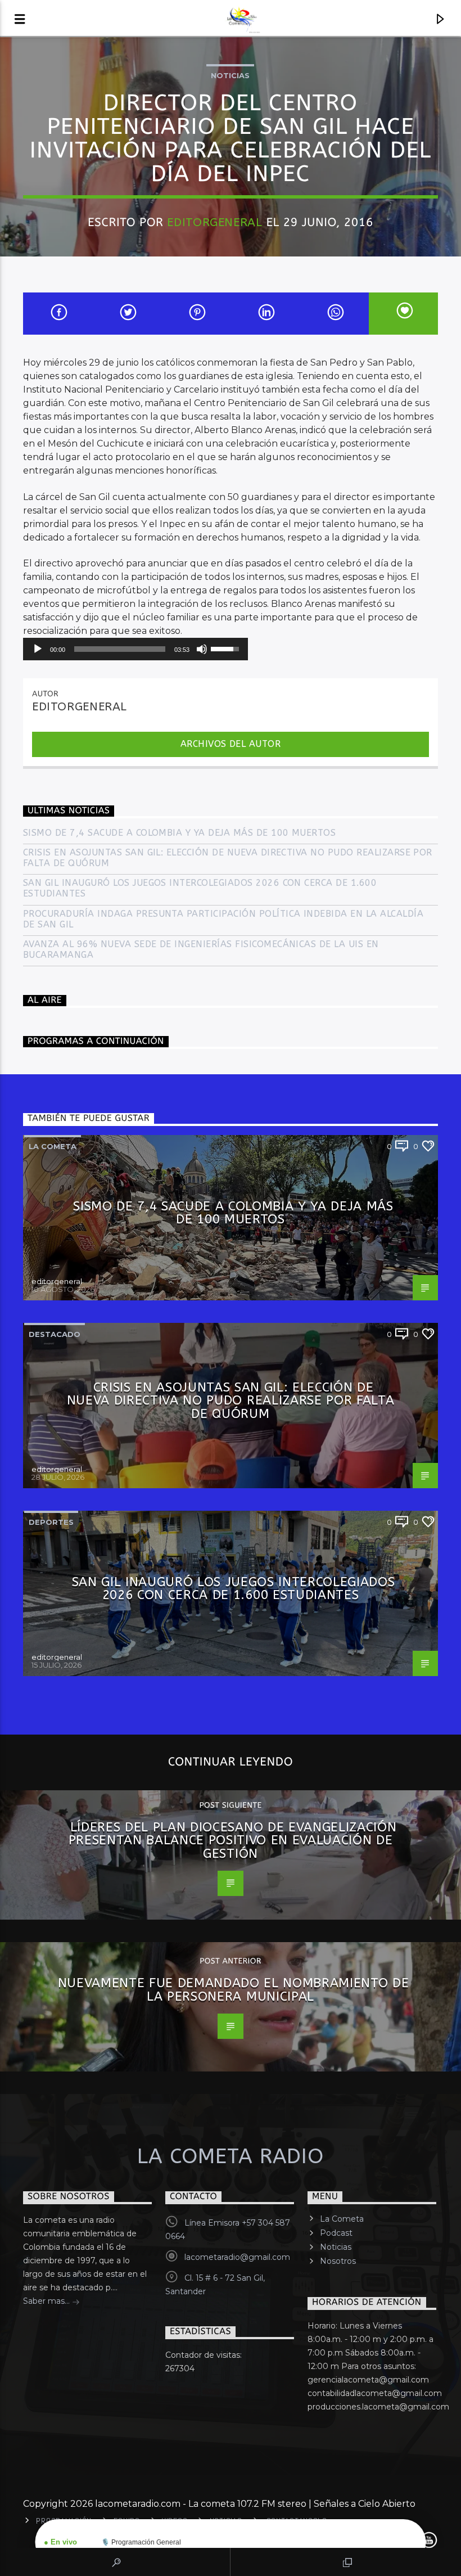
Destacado (55, 1334)
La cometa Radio (231, 2156)
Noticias (230, 75)
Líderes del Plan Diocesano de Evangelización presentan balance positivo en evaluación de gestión (233, 1840)
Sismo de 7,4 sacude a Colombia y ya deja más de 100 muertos (179, 833)
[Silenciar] (202, 649)
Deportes (51, 1522)
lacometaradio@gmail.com (237, 2257)
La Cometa (342, 2219)
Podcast (336, 2233)
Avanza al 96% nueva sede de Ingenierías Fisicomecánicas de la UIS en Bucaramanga (201, 949)
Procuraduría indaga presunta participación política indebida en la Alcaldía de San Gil (223, 919)
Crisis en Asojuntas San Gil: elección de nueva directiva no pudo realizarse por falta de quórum (228, 858)
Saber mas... (48, 2301)
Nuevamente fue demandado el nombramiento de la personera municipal (234, 1990)
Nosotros (338, 2261)
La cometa (53, 1146)
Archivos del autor (231, 744)
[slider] (120, 649)
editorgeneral (214, 222)
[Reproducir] (38, 649)
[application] (135, 649)
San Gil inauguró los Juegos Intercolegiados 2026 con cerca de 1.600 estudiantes (200, 888)
